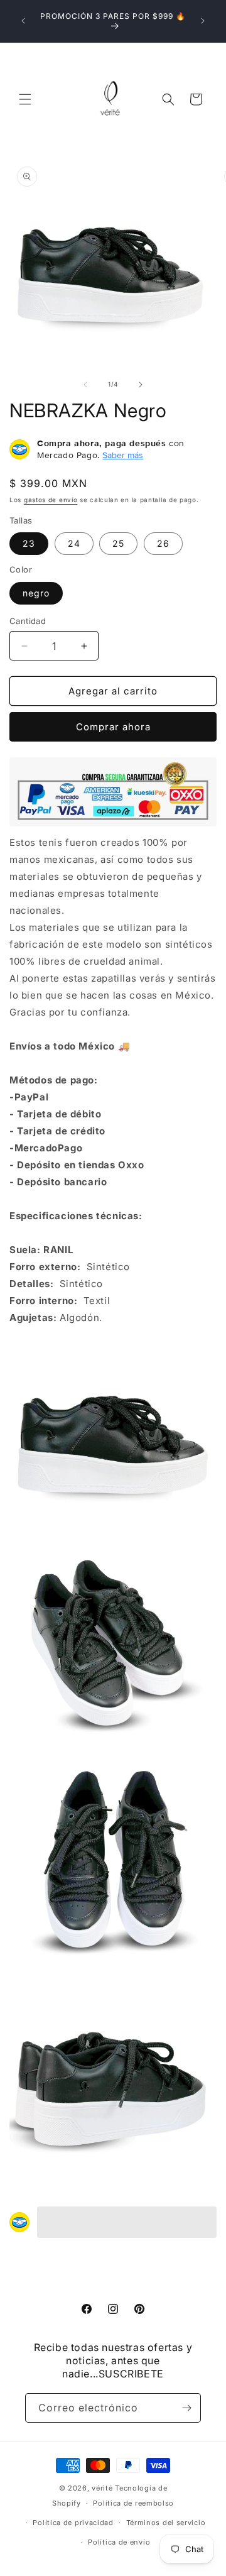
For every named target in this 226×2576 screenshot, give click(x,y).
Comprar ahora (113, 727)
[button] (25, 99)
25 (118, 543)
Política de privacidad (73, 2523)
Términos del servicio (166, 2523)
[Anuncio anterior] (23, 21)
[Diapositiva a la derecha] (141, 385)
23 (29, 543)
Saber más (123, 455)
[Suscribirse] (186, 2408)
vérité (102, 2488)
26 (163, 543)
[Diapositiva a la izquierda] (85, 385)
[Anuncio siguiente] (203, 21)
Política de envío (119, 2542)
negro (36, 593)
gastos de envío (51, 500)
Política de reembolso (133, 2503)
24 (74, 543)
